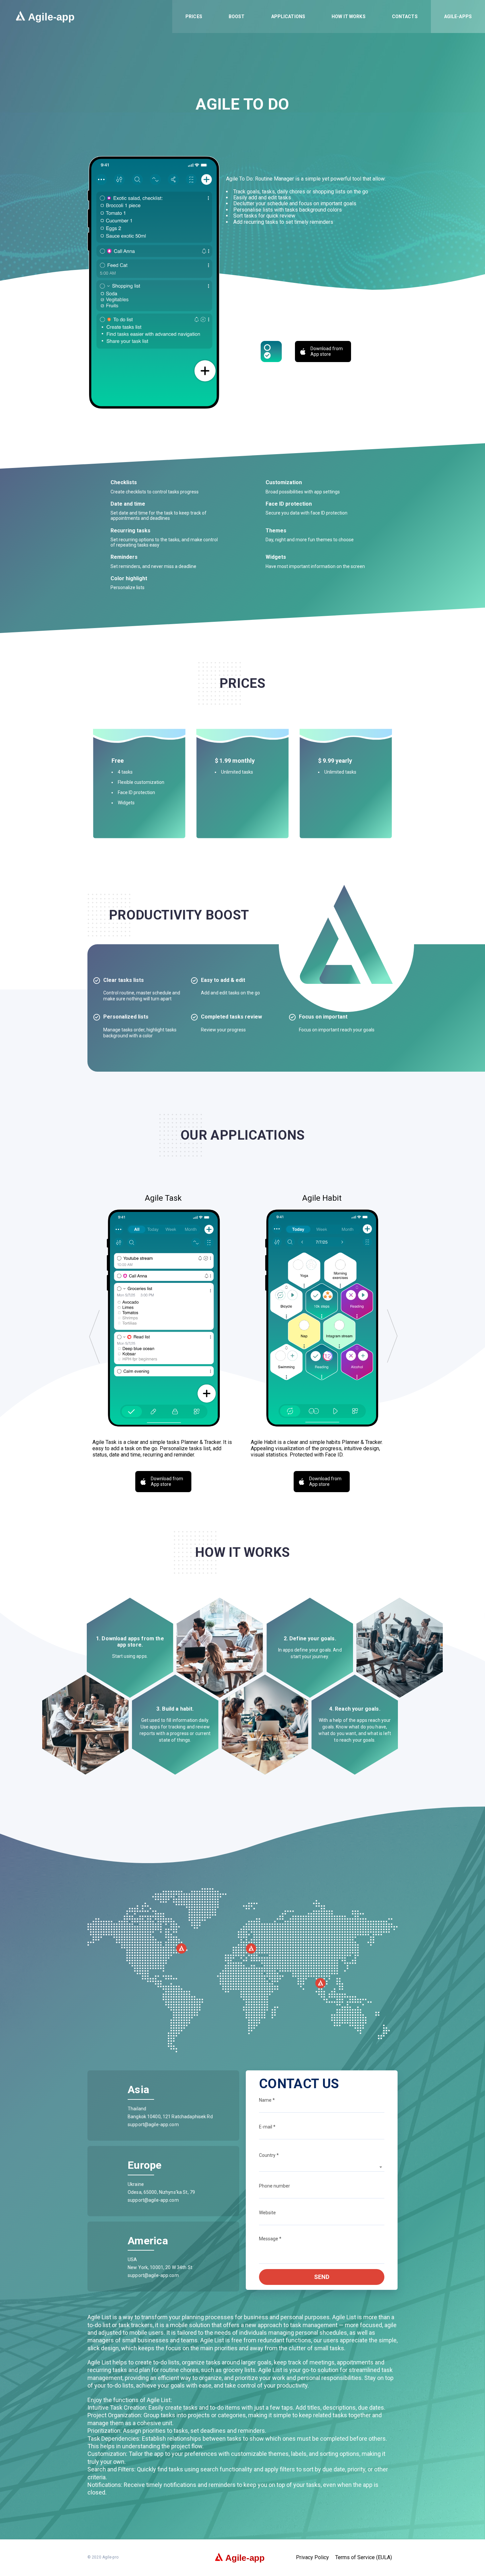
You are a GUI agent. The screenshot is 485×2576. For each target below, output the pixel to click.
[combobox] (322, 2167)
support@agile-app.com (153, 2124)
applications (288, 17)
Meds (440, 79)
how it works (349, 17)
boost (237, 17)
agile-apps (458, 17)
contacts (405, 17)
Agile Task (445, 32)
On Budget (445, 56)
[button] (94, 1336)
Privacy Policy (312, 2558)
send (322, 2277)
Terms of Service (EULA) (364, 2558)
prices (194, 17)
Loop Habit (446, 44)
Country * (269, 2155)
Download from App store (327, 351)
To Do (440, 67)
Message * (270, 2239)
